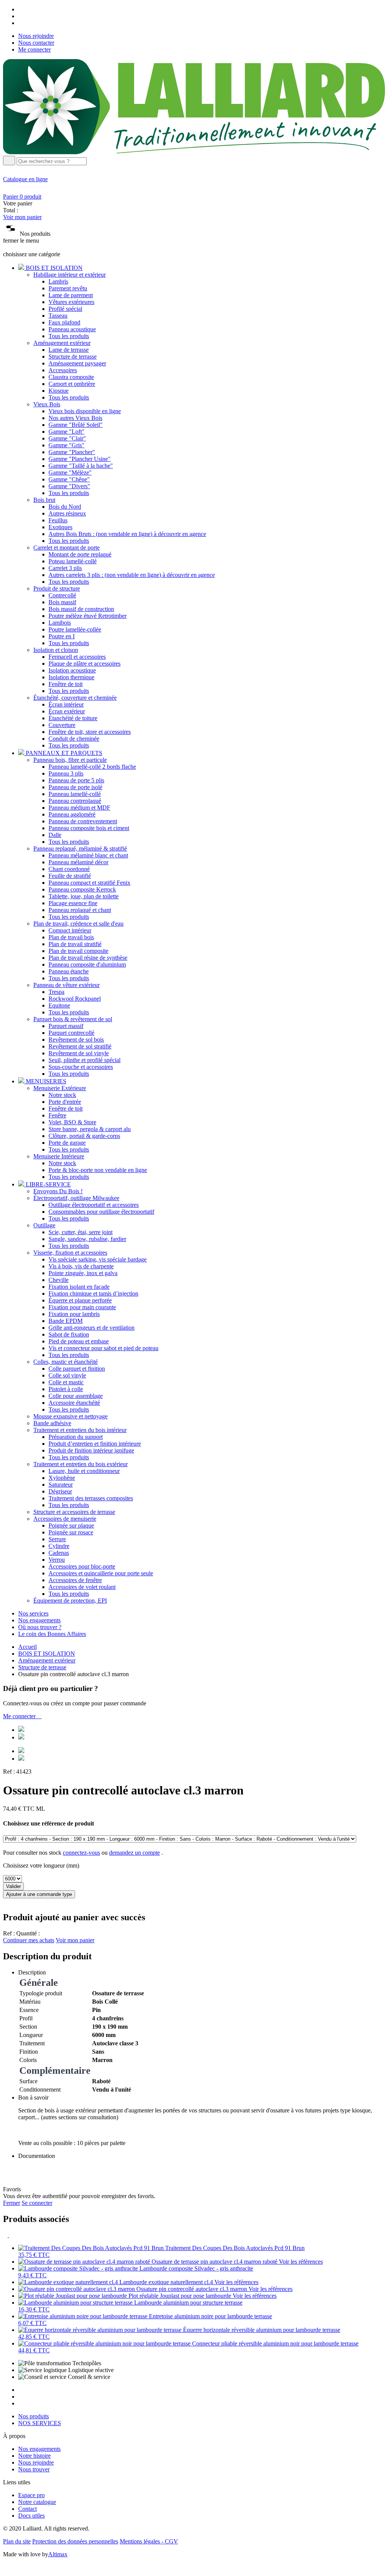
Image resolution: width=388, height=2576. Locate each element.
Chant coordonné (69, 869)
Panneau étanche (69, 971)
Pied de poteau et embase (79, 1341)
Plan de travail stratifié (75, 944)
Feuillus (58, 520)
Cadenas (59, 1553)
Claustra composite (71, 377)
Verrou (57, 1560)
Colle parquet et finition (77, 1369)
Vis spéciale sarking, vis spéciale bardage (98, 1259)
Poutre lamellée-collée (75, 629)
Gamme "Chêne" (69, 479)
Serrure (57, 1539)
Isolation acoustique (72, 670)
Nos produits (34, 2416)
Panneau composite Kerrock (82, 889)
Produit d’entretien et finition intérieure (95, 1444)
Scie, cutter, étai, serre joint (81, 1232)
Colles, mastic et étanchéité (66, 1362)
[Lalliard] (194, 152)
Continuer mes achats (29, 1940)
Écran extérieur (67, 711)
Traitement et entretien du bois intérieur (80, 1430)
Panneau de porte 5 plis (76, 780)
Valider (13, 1886)
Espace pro (31, 2495)
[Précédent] (6, 2235)
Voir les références (301, 2262)
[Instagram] (21, 16)
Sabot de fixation (69, 1334)
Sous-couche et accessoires (81, 1067)
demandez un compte (135, 1853)
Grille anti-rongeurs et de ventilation (92, 1328)
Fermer (12, 2203)
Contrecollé (62, 595)
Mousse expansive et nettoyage (70, 1416)
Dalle (55, 835)
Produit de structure (57, 588)
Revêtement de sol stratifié (80, 1046)
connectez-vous (81, 1853)
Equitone (59, 1005)
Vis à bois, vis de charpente (81, 1266)
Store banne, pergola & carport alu (90, 1129)
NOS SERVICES (40, 2423)
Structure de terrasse (73, 356)
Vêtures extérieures (71, 302)
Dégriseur (60, 1491)
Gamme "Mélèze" (70, 472)
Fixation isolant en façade (79, 1287)
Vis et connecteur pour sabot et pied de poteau (103, 1348)
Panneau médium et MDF (79, 808)
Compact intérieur (70, 930)
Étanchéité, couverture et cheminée (75, 698)
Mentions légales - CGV (149, 2541)
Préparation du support (76, 1437)
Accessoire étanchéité (74, 1403)
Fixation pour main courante (82, 1307)
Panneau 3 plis (66, 773)
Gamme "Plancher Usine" (80, 459)
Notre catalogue (37, 2502)
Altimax (58, 2554)
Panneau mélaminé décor (78, 862)
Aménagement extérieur (62, 343)
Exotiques (60, 527)
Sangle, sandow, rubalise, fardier (87, 1239)
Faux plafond (64, 322)
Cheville (59, 1280)
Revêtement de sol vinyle (79, 1053)
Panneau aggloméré (72, 814)
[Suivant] (11, 2235)
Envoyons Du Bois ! (58, 1191)
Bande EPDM (66, 1321)
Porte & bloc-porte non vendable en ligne (98, 1170)
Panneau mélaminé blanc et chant (88, 855)
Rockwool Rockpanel (75, 999)
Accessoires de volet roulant (82, 1587)
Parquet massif (66, 1026)
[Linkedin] (21, 23)
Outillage (44, 1225)
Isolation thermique (71, 677)
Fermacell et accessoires (77, 657)
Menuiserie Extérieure (60, 1088)
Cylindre (59, 1546)
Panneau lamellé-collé (75, 794)
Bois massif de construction (81, 609)
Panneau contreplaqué (75, 801)
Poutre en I (62, 636)
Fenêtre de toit (66, 684)
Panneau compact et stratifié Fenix (89, 883)
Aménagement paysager (77, 363)
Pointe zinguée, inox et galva (83, 1273)
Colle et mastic (66, 1382)
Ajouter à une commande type (39, 1894)
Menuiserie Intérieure (59, 1156)
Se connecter (37, 2203)
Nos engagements (39, 1620)
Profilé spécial (65, 309)
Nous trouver (34, 2469)
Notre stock (62, 1095)
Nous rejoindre (36, 36)
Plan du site (17, 2541)
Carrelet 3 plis (65, 568)
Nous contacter (36, 43)
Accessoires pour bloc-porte (82, 1566)
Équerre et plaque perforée (80, 1300)
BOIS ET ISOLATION (47, 1654)
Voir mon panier (22, 217)
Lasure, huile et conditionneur (84, 1471)
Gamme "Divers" (69, 486)
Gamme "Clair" (67, 438)
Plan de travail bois (71, 937)
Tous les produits (69, 336)
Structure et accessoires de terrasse (74, 1512)
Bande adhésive (52, 1423)
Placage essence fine (73, 903)
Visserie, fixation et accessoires (70, 1253)
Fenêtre (57, 1115)
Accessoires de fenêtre (75, 1580)
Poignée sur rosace (71, 1532)
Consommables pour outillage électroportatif (101, 1212)
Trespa (56, 992)
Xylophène (62, 1478)
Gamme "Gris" (66, 445)
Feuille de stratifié (70, 876)
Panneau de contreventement (83, 821)
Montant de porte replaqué (80, 554)
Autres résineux (67, 513)
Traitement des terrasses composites (91, 1498)
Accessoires (63, 370)
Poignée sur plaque (71, 1525)
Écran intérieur (66, 704)
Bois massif (62, 602)
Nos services (33, 1613)
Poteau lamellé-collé (73, 561)
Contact (27, 2509)
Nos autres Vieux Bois (75, 418)
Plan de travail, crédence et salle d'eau (78, 924)
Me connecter (34, 49)
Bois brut (44, 500)
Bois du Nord (65, 507)
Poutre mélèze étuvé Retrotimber (88, 616)
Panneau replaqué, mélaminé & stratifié (80, 848)
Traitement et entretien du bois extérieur (81, 1464)
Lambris (58, 281)
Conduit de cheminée (74, 739)
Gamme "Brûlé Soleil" (76, 425)
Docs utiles (31, 2516)
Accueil (27, 1647)
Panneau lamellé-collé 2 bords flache (92, 767)
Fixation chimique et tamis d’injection (93, 1293)
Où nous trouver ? (40, 1627)
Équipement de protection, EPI (70, 1601)
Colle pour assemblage (76, 1396)
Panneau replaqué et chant (80, 910)
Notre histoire (34, 2456)
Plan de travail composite (78, 951)
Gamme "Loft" (66, 432)
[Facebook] (21, 9)
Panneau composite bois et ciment (89, 828)
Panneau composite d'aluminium (87, 964)
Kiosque (59, 391)
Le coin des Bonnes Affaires (52, 1634)
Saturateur (61, 1485)
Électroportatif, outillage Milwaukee (76, 1198)
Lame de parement (71, 295)
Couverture (62, 725)
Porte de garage (67, 1143)
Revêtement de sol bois (76, 1040)
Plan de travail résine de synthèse (88, 958)
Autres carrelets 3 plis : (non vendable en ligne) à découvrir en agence (132, 575)
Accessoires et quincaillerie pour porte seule (101, 1573)
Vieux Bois (47, 404)
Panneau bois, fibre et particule (70, 760)
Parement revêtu (68, 288)
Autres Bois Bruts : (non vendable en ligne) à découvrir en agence (127, 534)
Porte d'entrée (65, 1102)
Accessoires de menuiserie (65, 1519)
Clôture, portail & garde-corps (84, 1136)
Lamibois (60, 623)
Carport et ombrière (72, 384)
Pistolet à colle (66, 1389)
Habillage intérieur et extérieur (70, 275)
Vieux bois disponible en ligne (85, 411)
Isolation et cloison (56, 650)
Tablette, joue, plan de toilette (84, 896)
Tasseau (58, 316)
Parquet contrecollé (71, 1033)
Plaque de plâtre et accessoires (84, 664)
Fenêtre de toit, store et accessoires (90, 732)
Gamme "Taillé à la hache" (81, 466)
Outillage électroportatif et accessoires (94, 1205)
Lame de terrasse (69, 350)
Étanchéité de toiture (73, 718)
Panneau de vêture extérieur (66, 985)
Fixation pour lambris (74, 1314)
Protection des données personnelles (75, 2541)
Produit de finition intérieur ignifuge (91, 1450)
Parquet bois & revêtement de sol (73, 1019)
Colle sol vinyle (67, 1375)
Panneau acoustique (72, 329)
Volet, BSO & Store (72, 1122)
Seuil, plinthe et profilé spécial (84, 1060)
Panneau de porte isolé (75, 787)
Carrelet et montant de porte (66, 548)
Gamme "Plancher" (72, 452)
